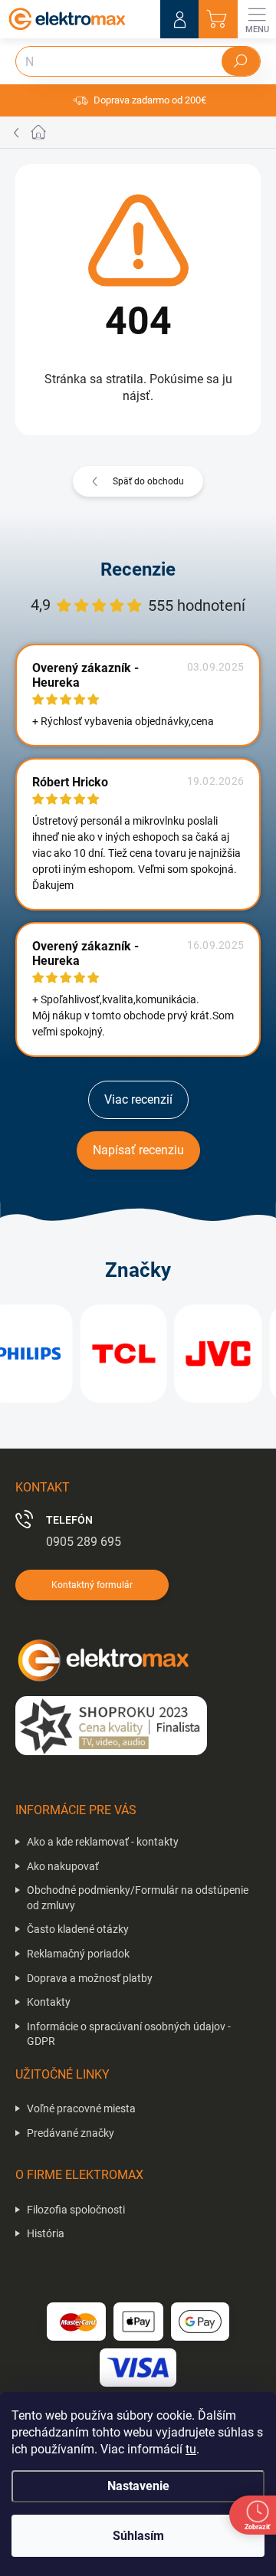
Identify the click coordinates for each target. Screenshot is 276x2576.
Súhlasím (138, 2536)
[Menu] (257, 19)
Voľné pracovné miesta (81, 2108)
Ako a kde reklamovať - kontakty (103, 1842)
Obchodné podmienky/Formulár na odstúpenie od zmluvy (138, 1898)
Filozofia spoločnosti (76, 2210)
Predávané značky (71, 2133)
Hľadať (241, 61)
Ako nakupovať (63, 1866)
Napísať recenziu (138, 1150)
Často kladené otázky (78, 1929)
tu (191, 2449)
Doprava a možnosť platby (90, 1978)
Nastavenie (138, 2486)
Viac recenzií (138, 1099)
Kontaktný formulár (92, 1585)
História (46, 2233)
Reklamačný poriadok (78, 1954)
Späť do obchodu (148, 481)
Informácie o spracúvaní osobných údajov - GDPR (129, 2034)
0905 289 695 (84, 1542)
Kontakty (49, 2002)
